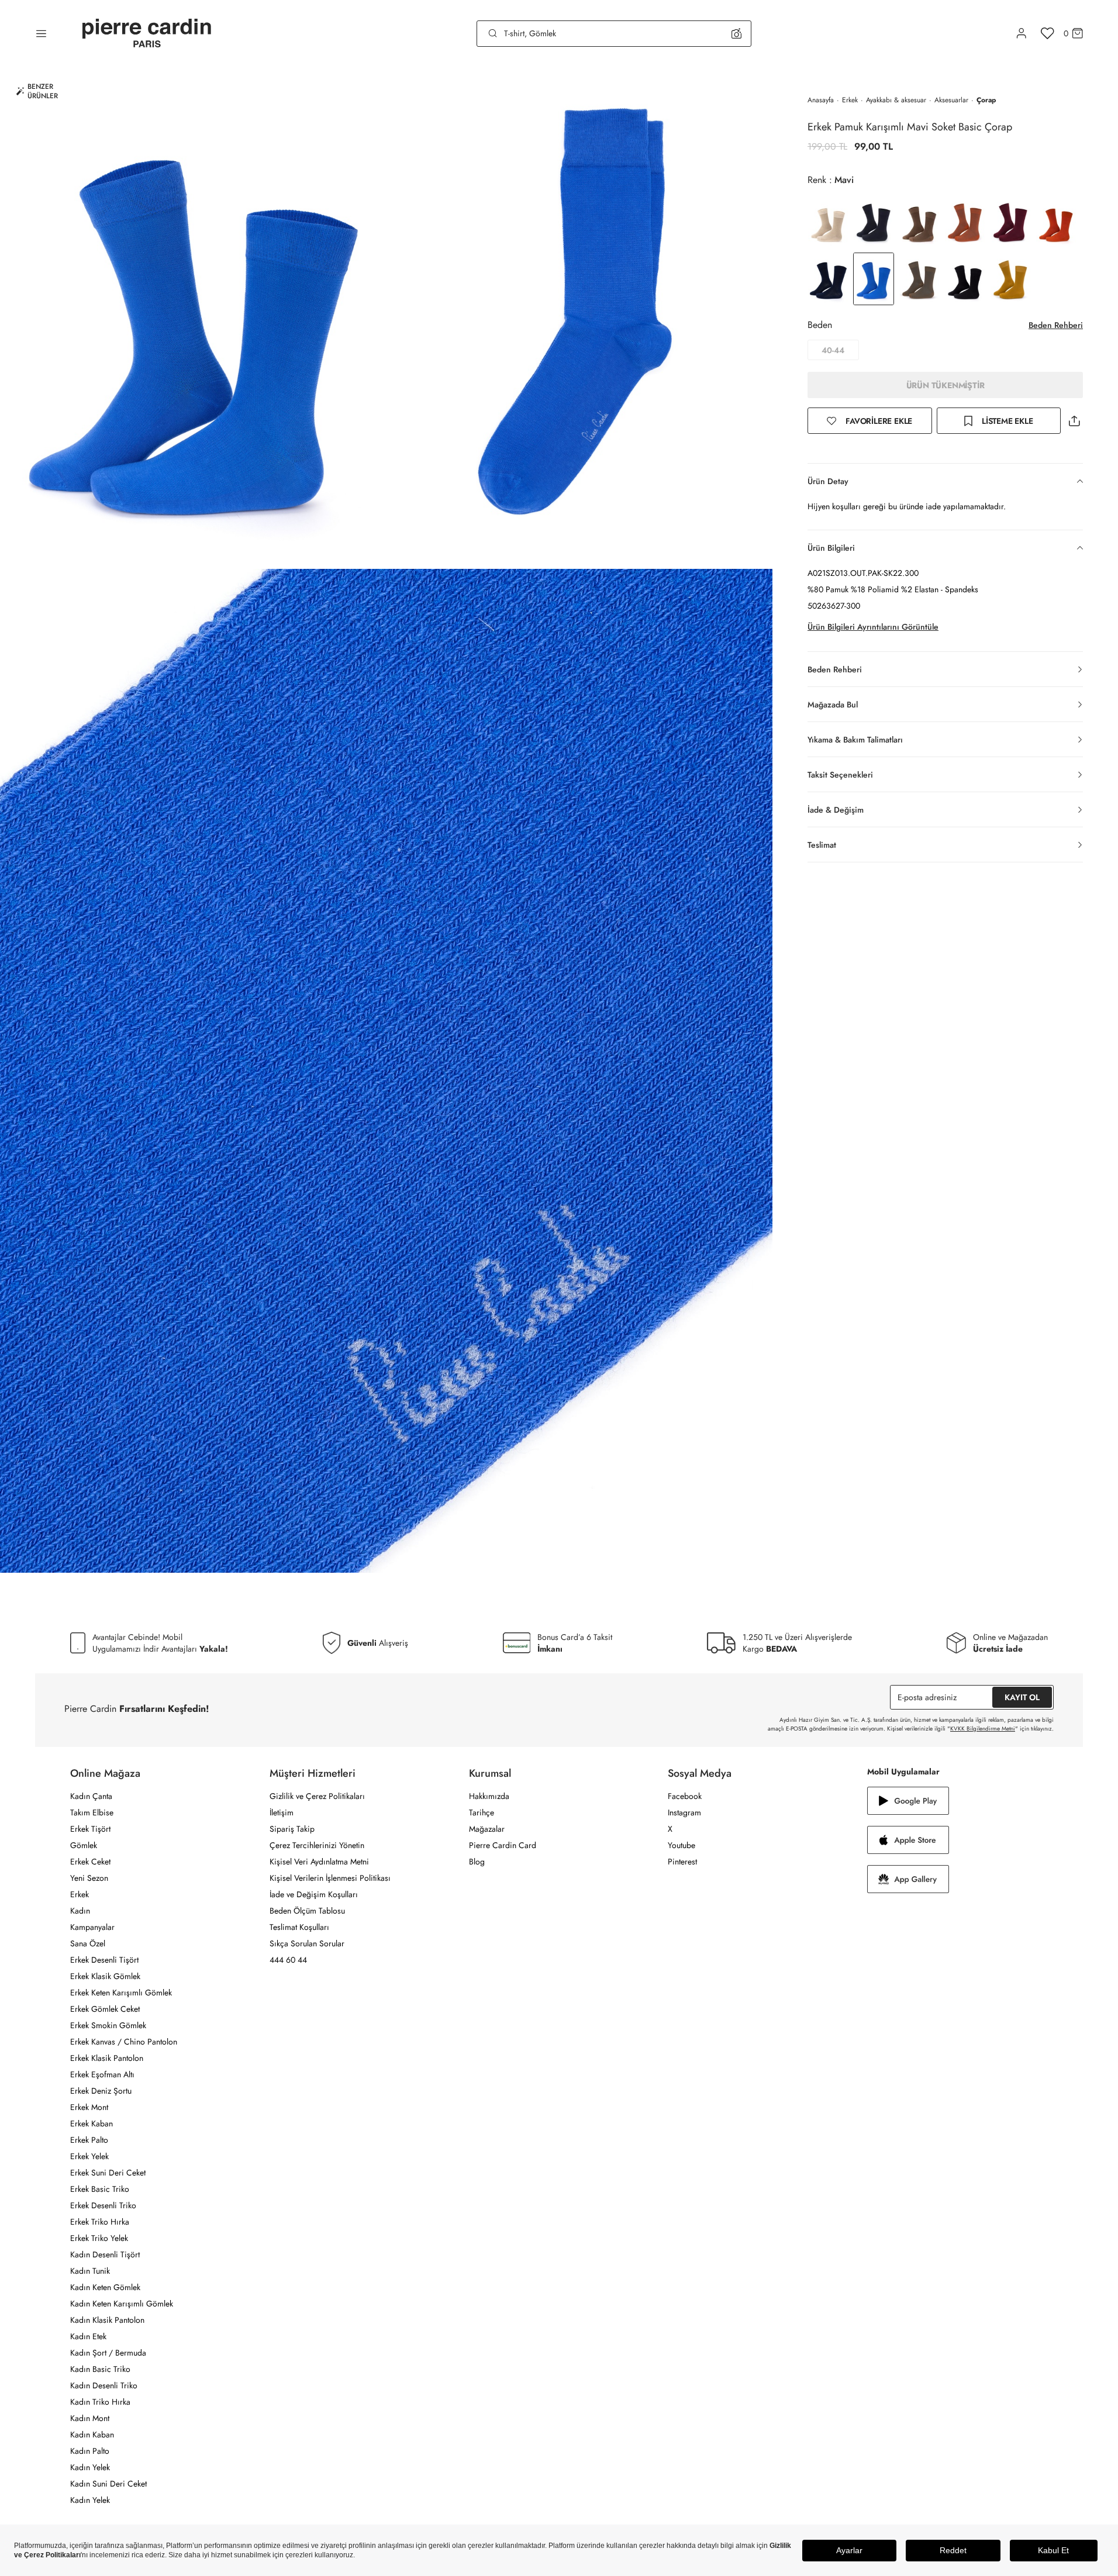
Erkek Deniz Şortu (101, 2091)
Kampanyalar (92, 1927)
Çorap (986, 100)
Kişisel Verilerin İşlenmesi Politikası (330, 1878)
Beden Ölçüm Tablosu (307, 1911)
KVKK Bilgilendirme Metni (983, 1729)
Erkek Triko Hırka (100, 2222)
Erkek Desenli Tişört (104, 1960)
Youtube (682, 1845)
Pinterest (682, 1862)
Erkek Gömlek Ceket (105, 2009)
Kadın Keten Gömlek (105, 2287)
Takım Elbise (92, 1812)
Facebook (685, 1796)
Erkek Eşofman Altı (102, 2074)
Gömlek (84, 1845)
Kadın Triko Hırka (100, 2402)
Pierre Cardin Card (503, 1845)
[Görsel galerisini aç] (193, 318)
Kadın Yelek (90, 2467)
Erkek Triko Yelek (99, 2238)
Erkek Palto (89, 2140)
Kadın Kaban (92, 2435)
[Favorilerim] (1048, 33)
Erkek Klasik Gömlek (105, 1976)
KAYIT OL (1022, 1697)
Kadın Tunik (90, 2271)
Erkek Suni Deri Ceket (108, 2173)
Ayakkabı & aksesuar (896, 100)
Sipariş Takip (292, 1829)
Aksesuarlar (951, 100)
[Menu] (41, 33)
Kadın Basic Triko (100, 2369)
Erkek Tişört (90, 1829)
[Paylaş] (1074, 421)
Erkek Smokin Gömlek (108, 2025)
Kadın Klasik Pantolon (107, 2320)
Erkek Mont (89, 2107)
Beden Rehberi (1056, 325)
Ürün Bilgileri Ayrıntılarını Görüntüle (873, 627)
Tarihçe (482, 1812)
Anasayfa (821, 100)
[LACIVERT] (828, 279)
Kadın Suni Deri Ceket (108, 2484)
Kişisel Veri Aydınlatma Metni (319, 1862)
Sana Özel (88, 1943)
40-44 (833, 350)
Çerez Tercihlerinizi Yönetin (317, 1845)
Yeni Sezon (89, 1878)
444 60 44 (288, 1960)
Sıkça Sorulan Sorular (307, 1943)
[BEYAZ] (828, 222)
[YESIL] (1010, 279)
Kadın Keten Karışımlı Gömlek (122, 2304)
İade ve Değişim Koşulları (314, 1894)
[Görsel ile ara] (736, 33)
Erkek (850, 100)
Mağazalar (487, 1829)
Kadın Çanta (91, 1796)
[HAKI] (919, 279)
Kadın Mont (90, 2418)
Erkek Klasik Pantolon (107, 2058)
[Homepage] (147, 34)
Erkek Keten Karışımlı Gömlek (121, 1993)
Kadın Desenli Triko (104, 2385)
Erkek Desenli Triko (103, 2205)
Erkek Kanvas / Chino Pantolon (124, 2042)
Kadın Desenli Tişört (105, 2254)
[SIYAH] (965, 279)
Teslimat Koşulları (299, 1927)
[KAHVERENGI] (919, 222)
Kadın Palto (90, 2451)
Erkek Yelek (89, 2156)
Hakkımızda (489, 1796)
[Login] (1022, 33)
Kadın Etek (88, 2336)
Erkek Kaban (92, 2123)
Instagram (684, 1812)
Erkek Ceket (90, 1862)
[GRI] (874, 222)
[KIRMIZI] (1010, 222)
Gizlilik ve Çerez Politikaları (317, 1796)
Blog (477, 1862)
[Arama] (493, 33)
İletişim (282, 1812)
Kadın (80, 1911)
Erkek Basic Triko (100, 2189)
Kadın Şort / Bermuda (108, 2353)
